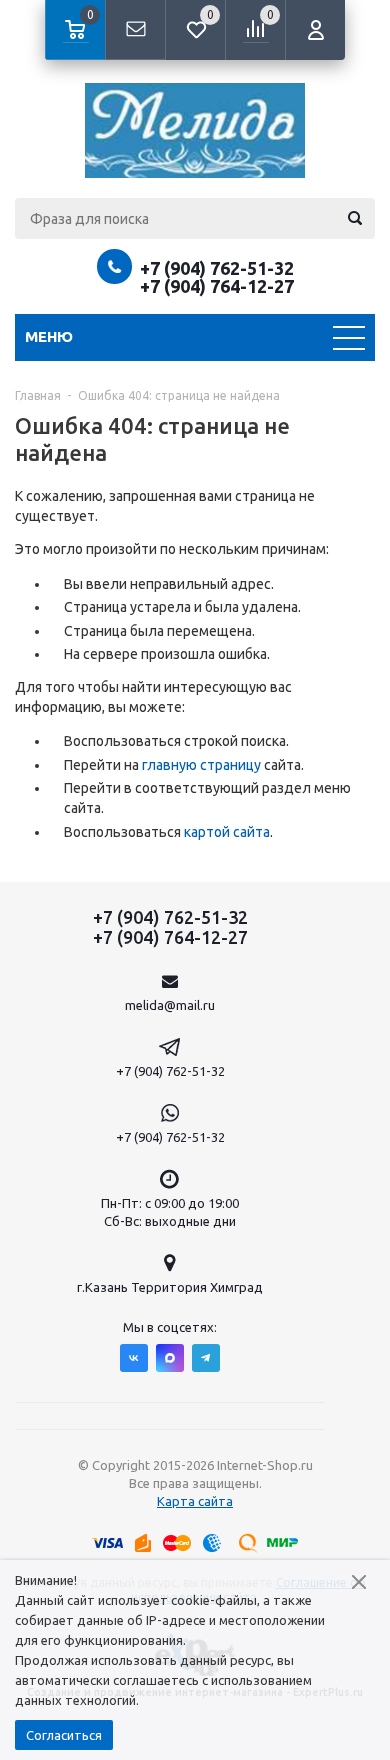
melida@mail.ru (170, 1005)
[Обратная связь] (135, 30)
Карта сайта (195, 1501)
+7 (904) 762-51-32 (217, 268)
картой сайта (227, 832)
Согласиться (64, 1735)
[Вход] (315, 30)
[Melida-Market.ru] (195, 130)
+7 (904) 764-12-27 (217, 286)
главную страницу (201, 765)
